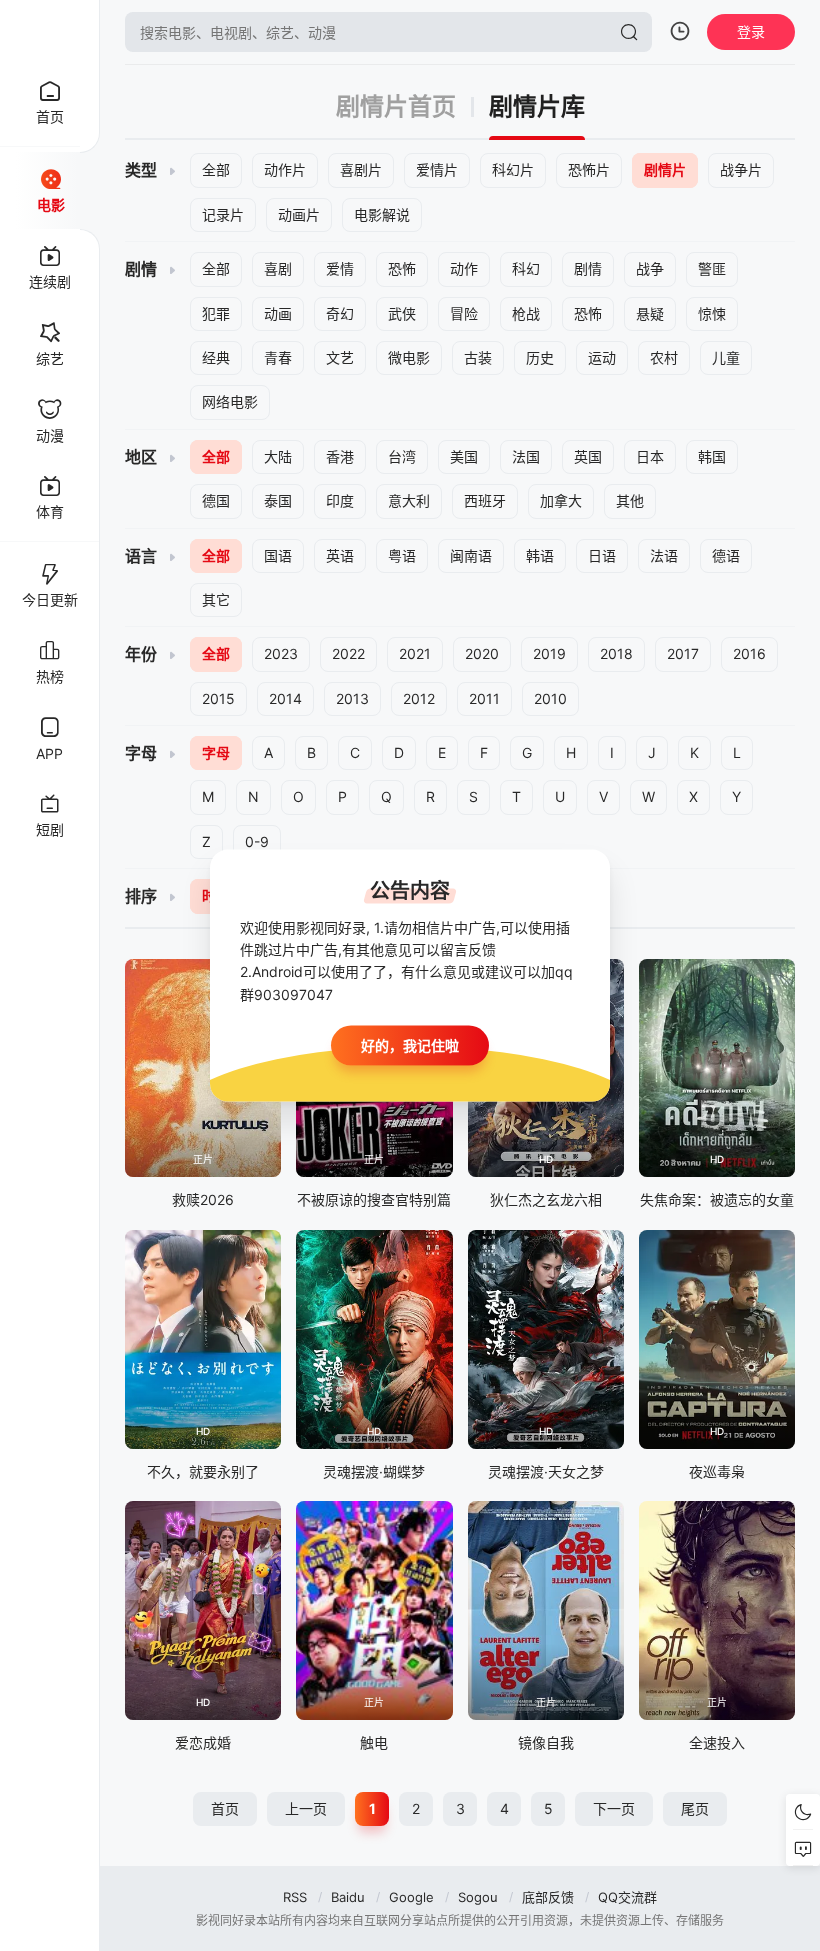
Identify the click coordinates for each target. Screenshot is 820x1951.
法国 (526, 456)
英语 (340, 555)
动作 (464, 268)
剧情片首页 (396, 107)
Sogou (478, 1897)
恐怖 (402, 268)
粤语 (402, 555)
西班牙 (485, 500)
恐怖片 (589, 169)
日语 (602, 555)
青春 (278, 357)
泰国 (278, 500)
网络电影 (230, 401)
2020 (482, 653)
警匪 (712, 268)
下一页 (614, 1808)
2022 (348, 653)
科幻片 (513, 169)
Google (411, 1897)
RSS (295, 1897)
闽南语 (471, 555)
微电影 (409, 357)
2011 (484, 698)
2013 (352, 698)
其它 (216, 599)
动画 (278, 313)
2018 (616, 653)
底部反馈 (548, 1897)
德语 (726, 555)
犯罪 (216, 313)
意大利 (409, 500)
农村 (664, 357)
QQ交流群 (627, 1897)
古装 (478, 357)
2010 (550, 698)
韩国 (712, 456)
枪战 (526, 313)
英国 (588, 456)
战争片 (741, 169)
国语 (278, 555)
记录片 (223, 214)
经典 (216, 357)
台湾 (402, 456)
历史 (540, 357)
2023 (281, 653)
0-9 (257, 841)
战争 (650, 268)
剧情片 (665, 169)
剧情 (588, 268)
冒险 (464, 313)
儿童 (726, 357)
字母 (216, 752)
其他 (630, 500)
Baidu (348, 1897)
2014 (285, 698)
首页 (225, 1808)
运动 (602, 357)
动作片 (285, 169)
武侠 (402, 313)
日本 (650, 456)
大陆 (278, 456)
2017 (683, 653)
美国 (464, 456)
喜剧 (278, 268)
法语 (664, 555)
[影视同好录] (50, 32)
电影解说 (382, 214)
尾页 (695, 1808)
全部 (216, 169)
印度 (340, 500)
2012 (419, 698)
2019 (549, 653)
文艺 (340, 357)
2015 (218, 698)
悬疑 (650, 313)
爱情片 (437, 169)
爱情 (340, 268)
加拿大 (561, 500)
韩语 (540, 555)
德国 (216, 500)
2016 (749, 653)
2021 (415, 653)
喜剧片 (361, 169)
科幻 (526, 268)
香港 (340, 456)
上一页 (306, 1808)
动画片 (299, 214)
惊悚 (712, 313)
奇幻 (340, 313)
